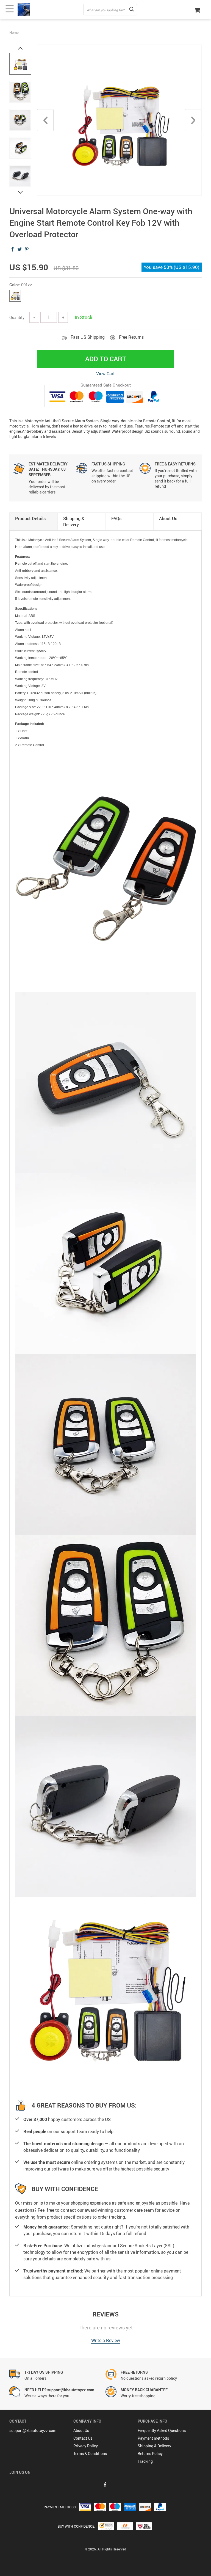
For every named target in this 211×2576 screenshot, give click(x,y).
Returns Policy (150, 2454)
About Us (81, 2430)
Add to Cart (106, 359)
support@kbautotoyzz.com (33, 2430)
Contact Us (83, 2438)
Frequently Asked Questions (162, 2430)
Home (14, 32)
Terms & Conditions (90, 2454)
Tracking (145, 2461)
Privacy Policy (86, 2446)
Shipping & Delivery (154, 2446)
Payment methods (153, 2438)
